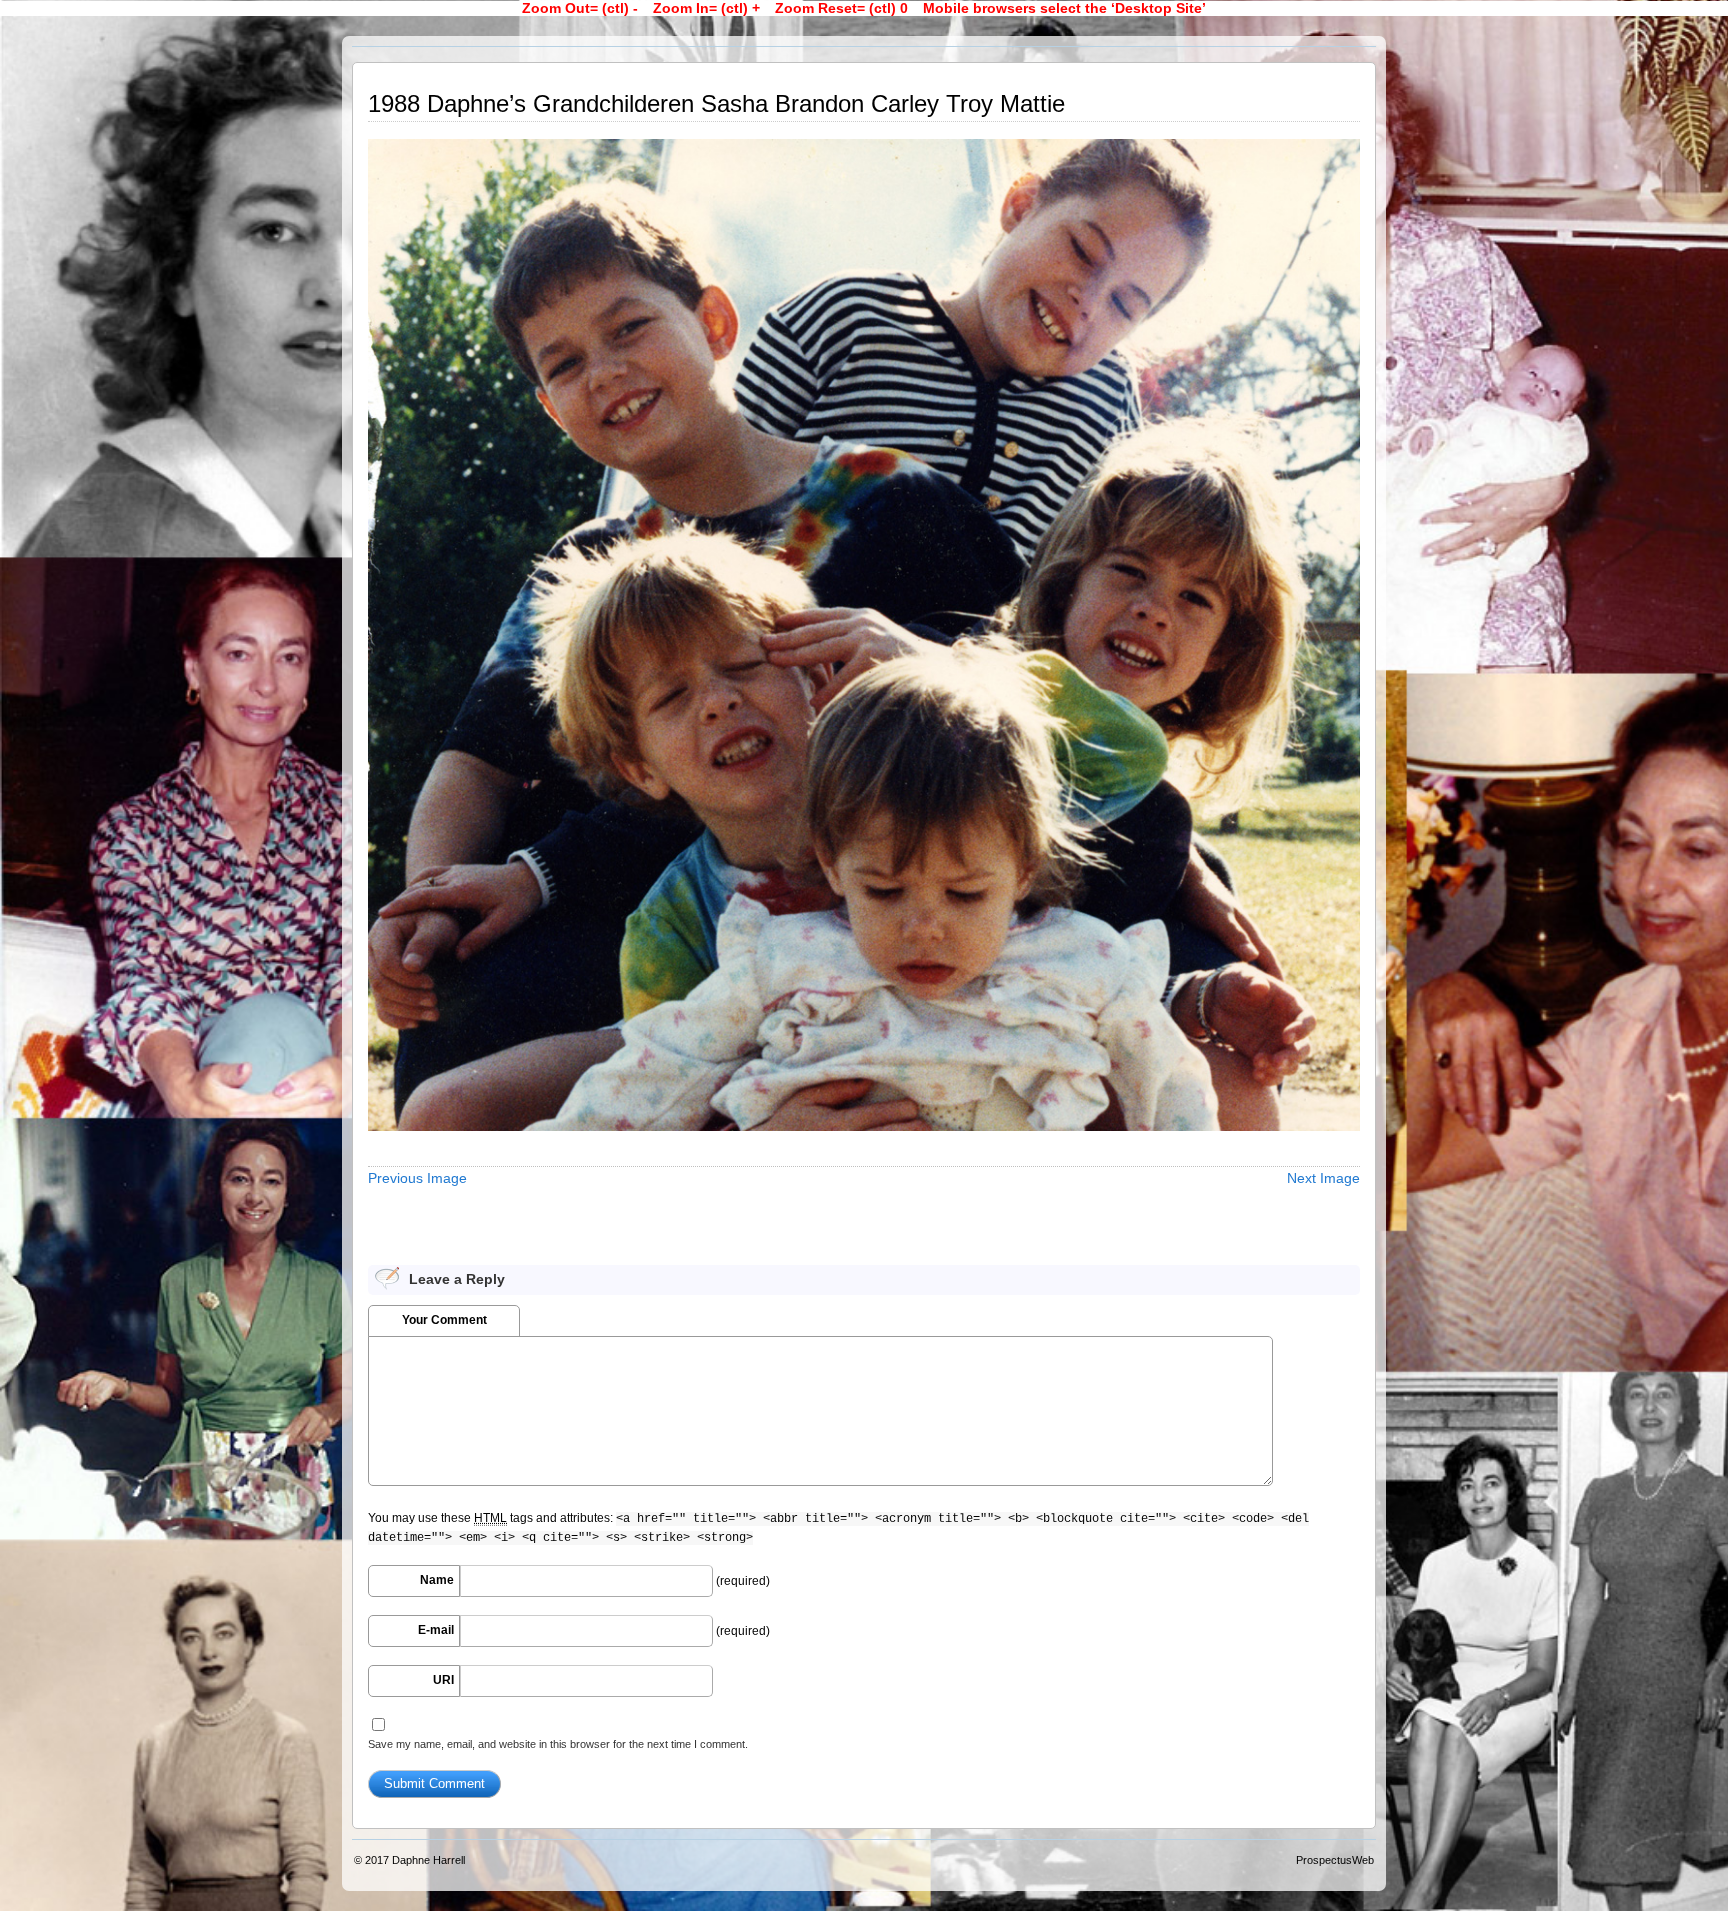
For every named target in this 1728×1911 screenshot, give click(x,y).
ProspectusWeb (1335, 1860)
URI (443, 1680)
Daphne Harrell (428, 1860)
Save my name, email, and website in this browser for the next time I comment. (558, 1744)
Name (437, 1580)
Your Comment (444, 1320)
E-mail (436, 1630)
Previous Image (417, 1178)
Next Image (1323, 1178)
